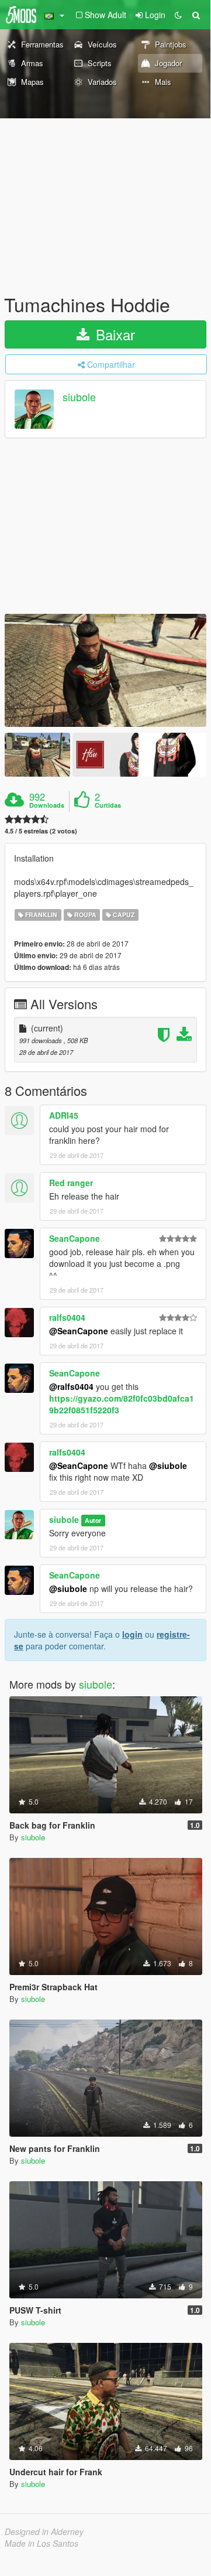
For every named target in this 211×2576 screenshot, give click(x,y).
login (132, 1634)
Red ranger (71, 1183)
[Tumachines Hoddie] (105, 670)
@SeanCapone (79, 1331)
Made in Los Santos (41, 2543)
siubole (79, 397)
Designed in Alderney (44, 2531)
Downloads (47, 805)
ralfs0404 (67, 1317)
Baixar (113, 334)
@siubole (168, 1465)
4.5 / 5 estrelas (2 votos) (41, 831)
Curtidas (108, 805)
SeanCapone (75, 1238)
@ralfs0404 (71, 1386)
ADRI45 (64, 1115)
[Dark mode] (178, 15)
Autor (93, 1520)
